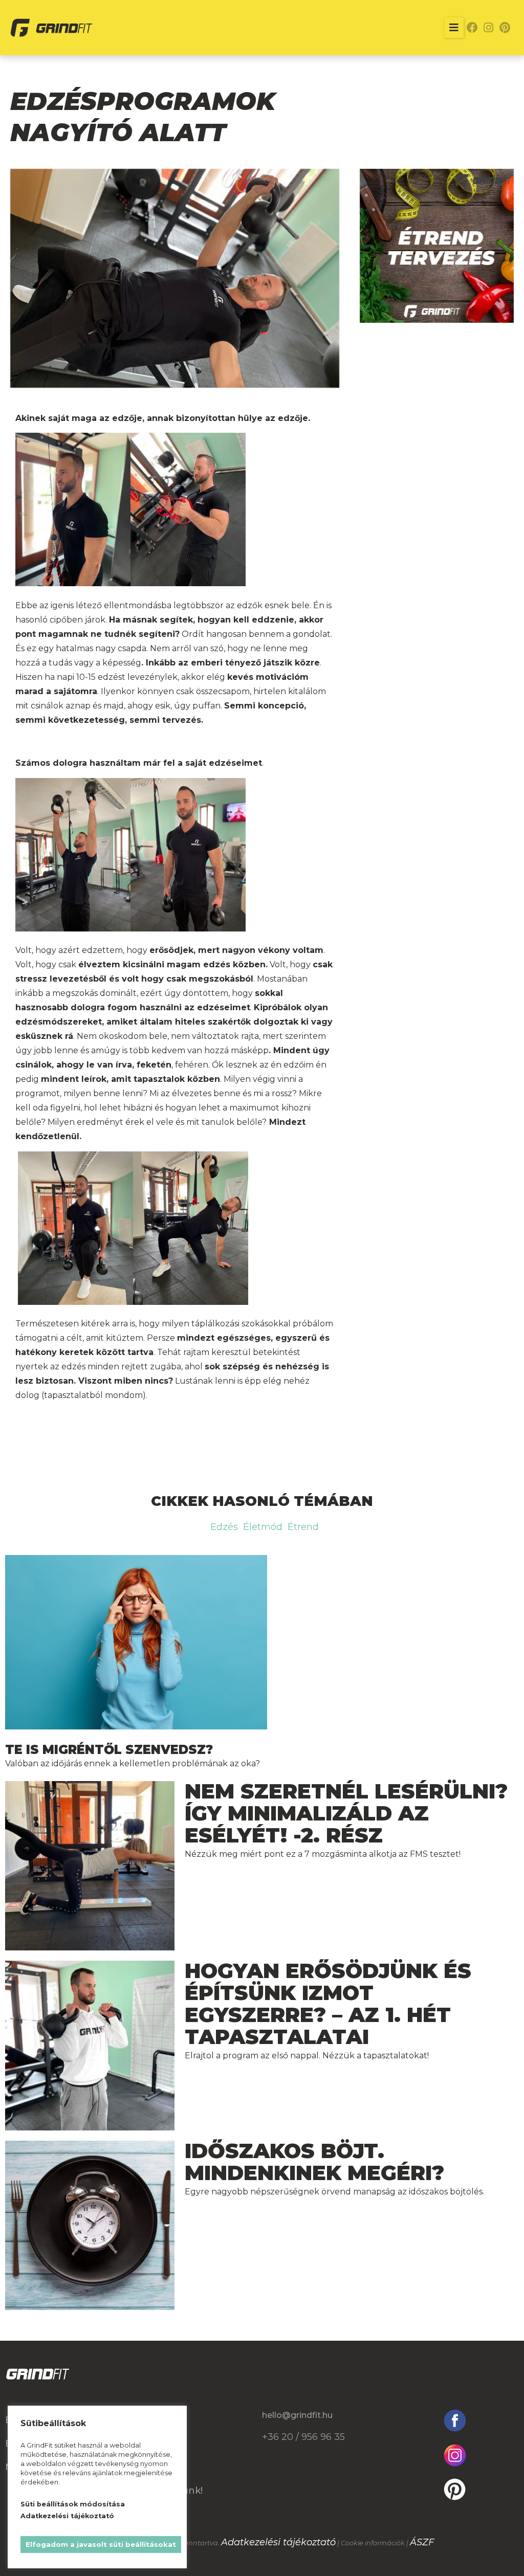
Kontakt (153, 2467)
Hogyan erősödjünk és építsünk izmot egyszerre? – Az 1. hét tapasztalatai (328, 2004)
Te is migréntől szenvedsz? (109, 1750)
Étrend (303, 1527)
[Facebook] (472, 28)
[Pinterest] (505, 28)
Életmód (263, 1527)
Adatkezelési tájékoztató (278, 2542)
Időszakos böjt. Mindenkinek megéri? (314, 2162)
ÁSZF (422, 2542)
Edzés (224, 1527)
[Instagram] (489, 28)
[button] (454, 28)
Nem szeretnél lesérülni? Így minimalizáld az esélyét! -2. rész (346, 1813)
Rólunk (151, 2444)
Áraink (149, 2420)
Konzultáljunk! (168, 2491)
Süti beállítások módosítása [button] (73, 2504)
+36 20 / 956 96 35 (303, 2437)
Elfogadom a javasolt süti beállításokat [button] (101, 2544)
